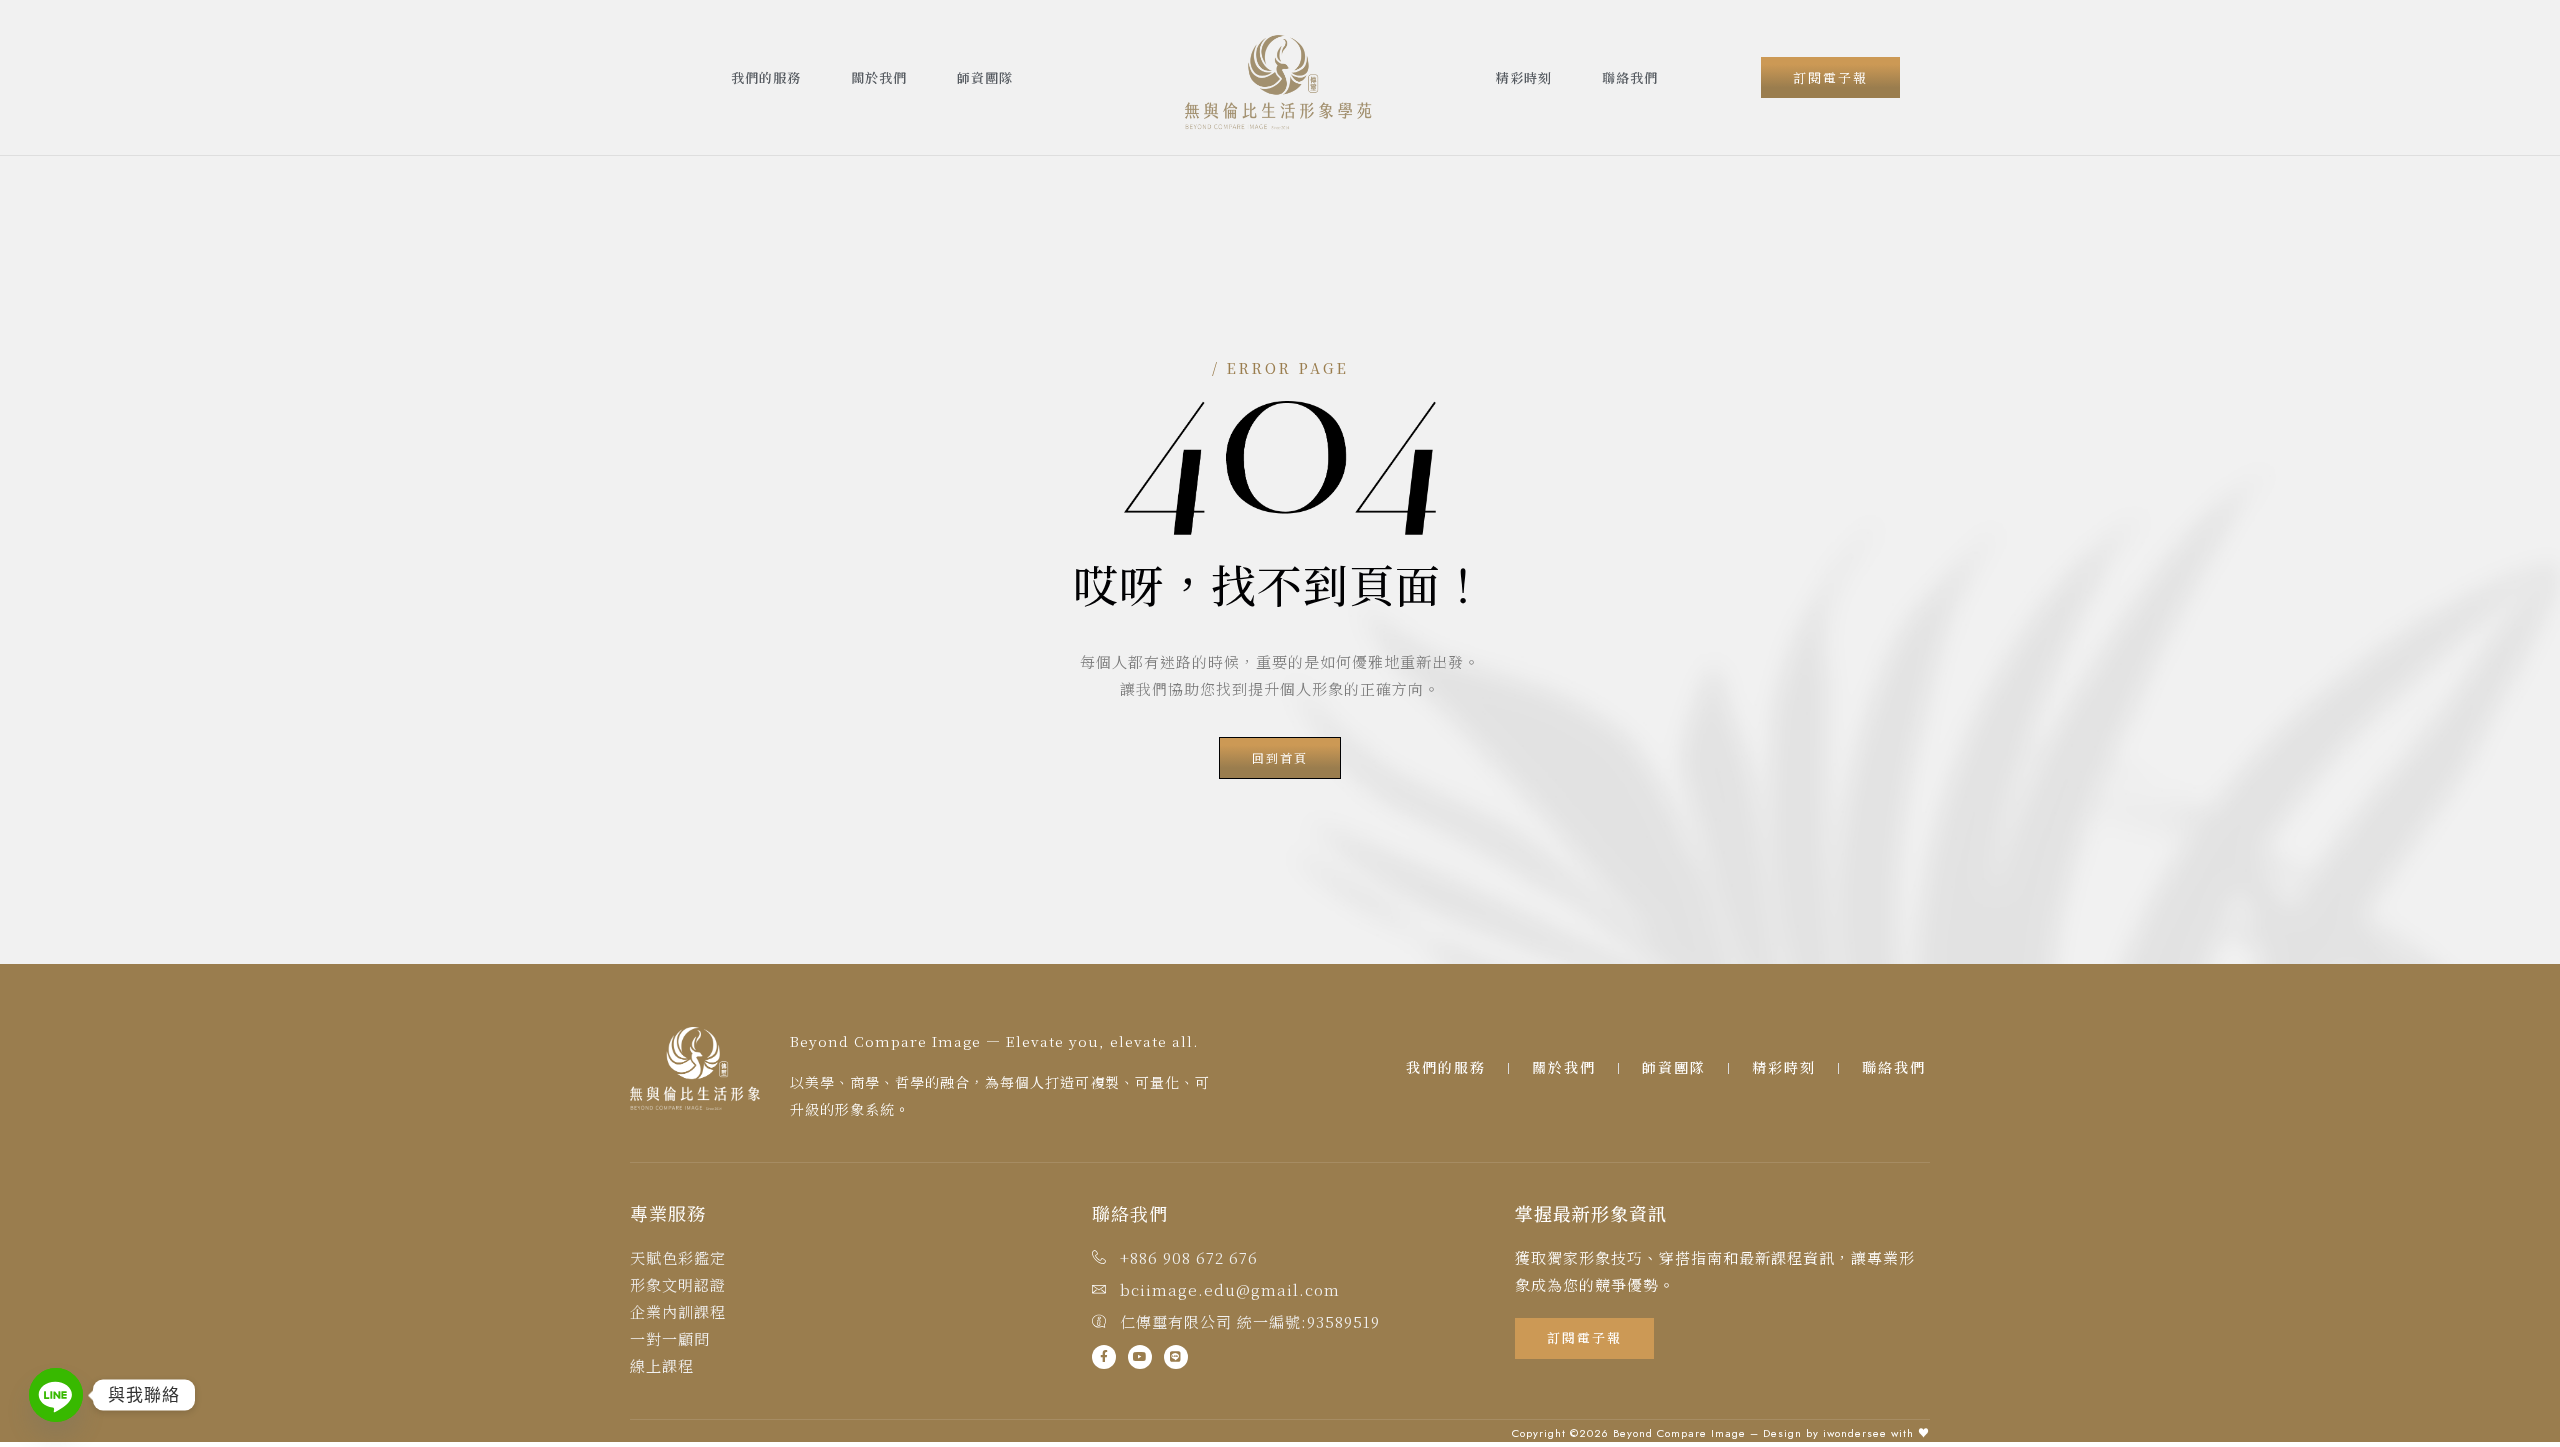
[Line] (1176, 1357)
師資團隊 (985, 77)
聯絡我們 (1630, 77)
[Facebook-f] (1104, 1357)
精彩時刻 (1524, 77)
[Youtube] (1140, 1357)
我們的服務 (766, 77)
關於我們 (879, 77)
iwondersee (1855, 1433)
